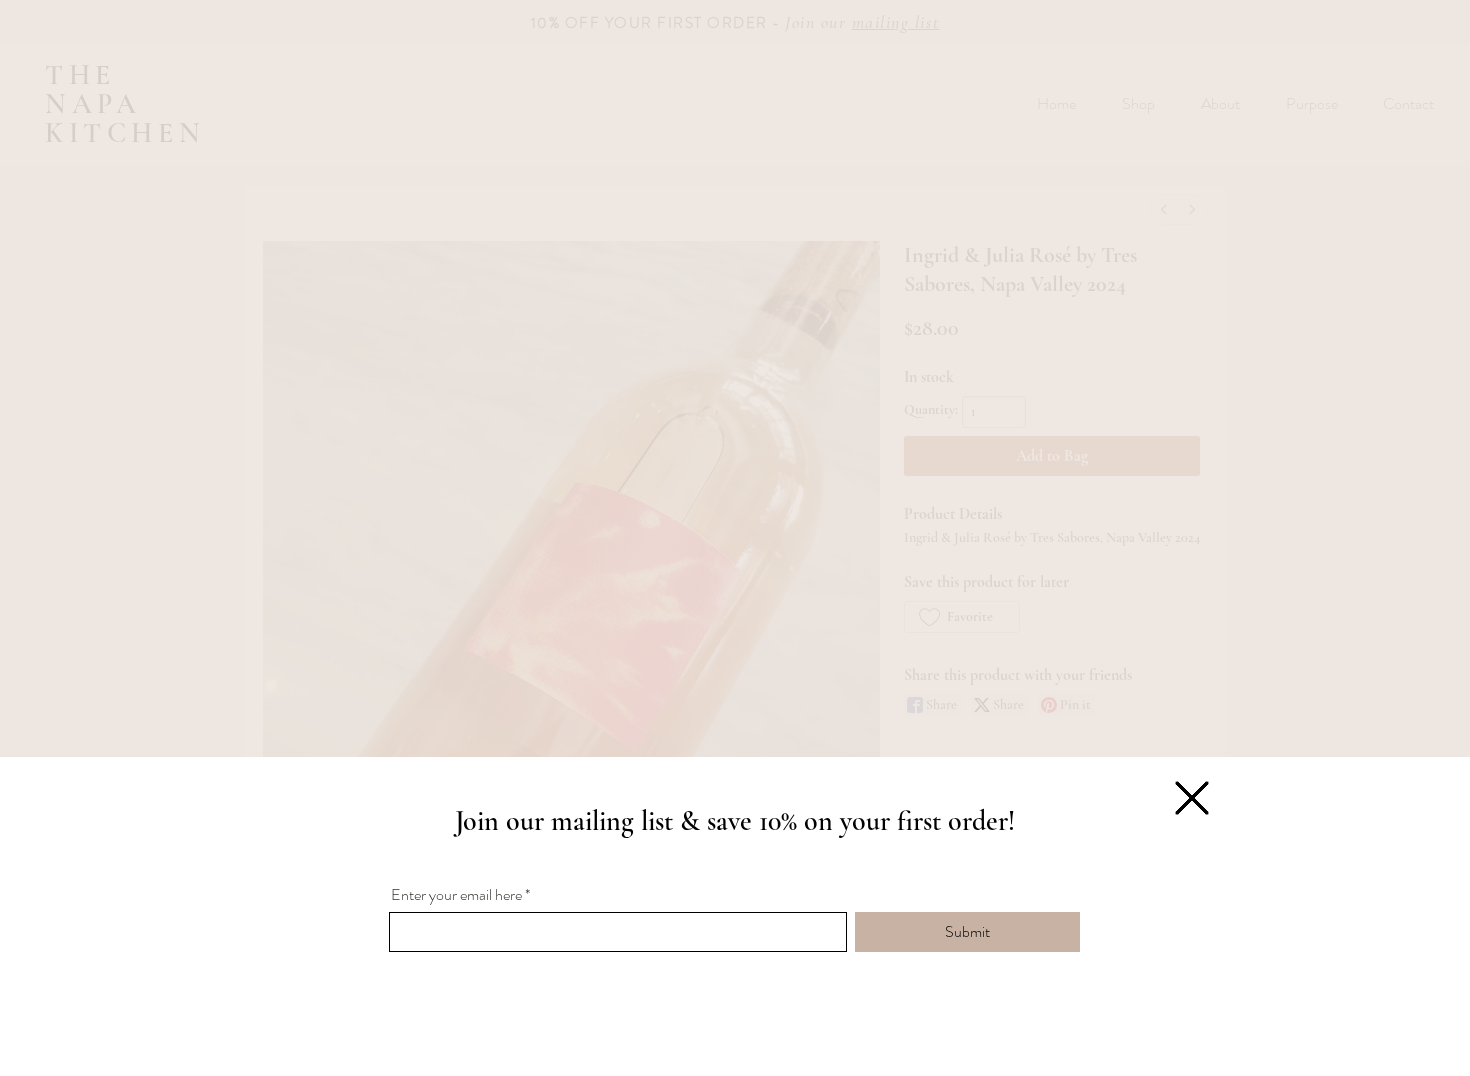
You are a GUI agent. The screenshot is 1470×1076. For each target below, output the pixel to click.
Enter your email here (456, 895)
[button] (1192, 798)
